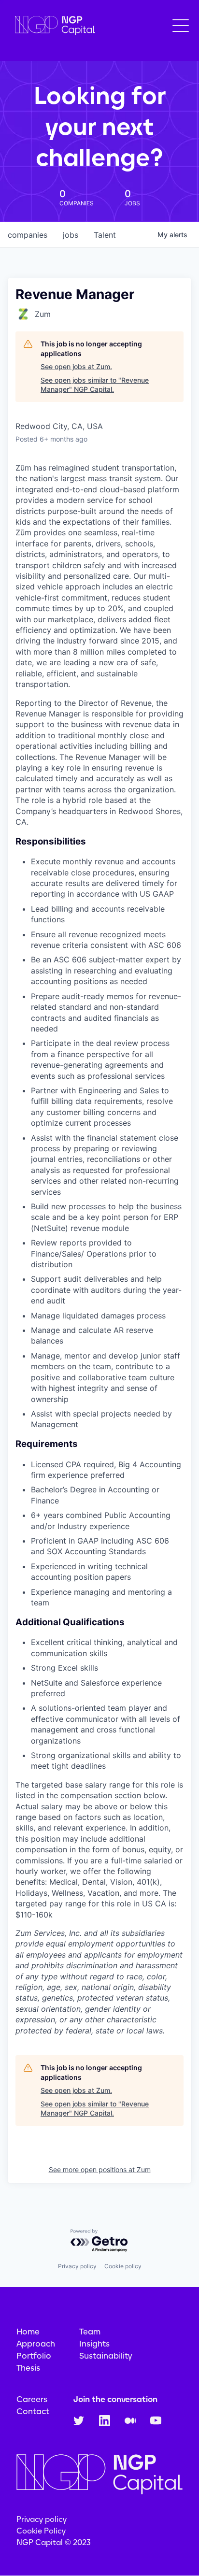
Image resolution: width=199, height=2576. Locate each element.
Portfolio (34, 2356)
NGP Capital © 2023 (54, 2542)
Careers (32, 2399)
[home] (53, 26)
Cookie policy (123, 2266)
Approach (36, 2344)
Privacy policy (77, 2266)
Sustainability (106, 2356)
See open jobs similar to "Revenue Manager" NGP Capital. (95, 385)
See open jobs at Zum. (76, 366)
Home (28, 2332)
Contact (33, 2411)
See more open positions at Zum (100, 2169)
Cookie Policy (41, 2531)
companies (28, 235)
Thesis (28, 2368)
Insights (94, 2344)
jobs (71, 235)
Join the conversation (115, 2399)
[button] (181, 26)
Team (90, 2332)
